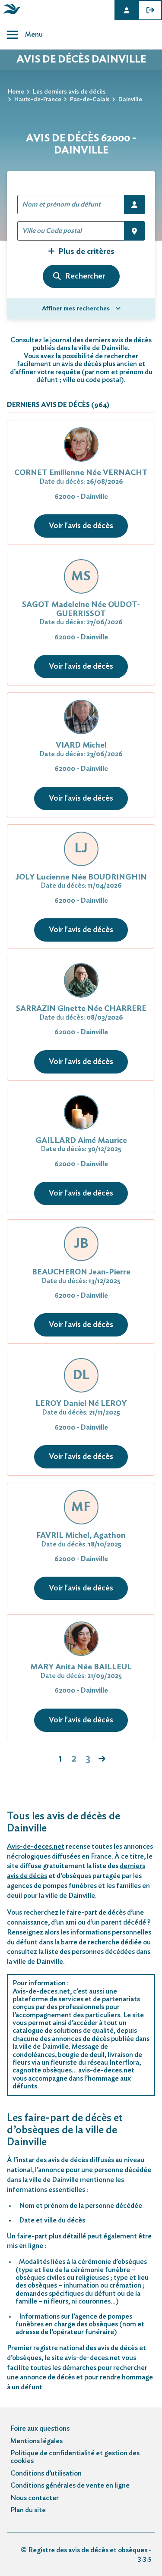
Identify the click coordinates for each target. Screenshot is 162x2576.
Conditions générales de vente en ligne (70, 2485)
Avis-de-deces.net (36, 1847)
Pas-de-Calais (90, 100)
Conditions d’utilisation (46, 2473)
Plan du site (28, 2510)
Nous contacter (35, 2498)
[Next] (102, 1759)
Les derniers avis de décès (69, 92)
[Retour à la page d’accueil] (10, 14)
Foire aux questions (40, 2429)
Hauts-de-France (38, 100)
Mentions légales (37, 2441)
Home (16, 92)
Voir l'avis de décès (81, 526)
